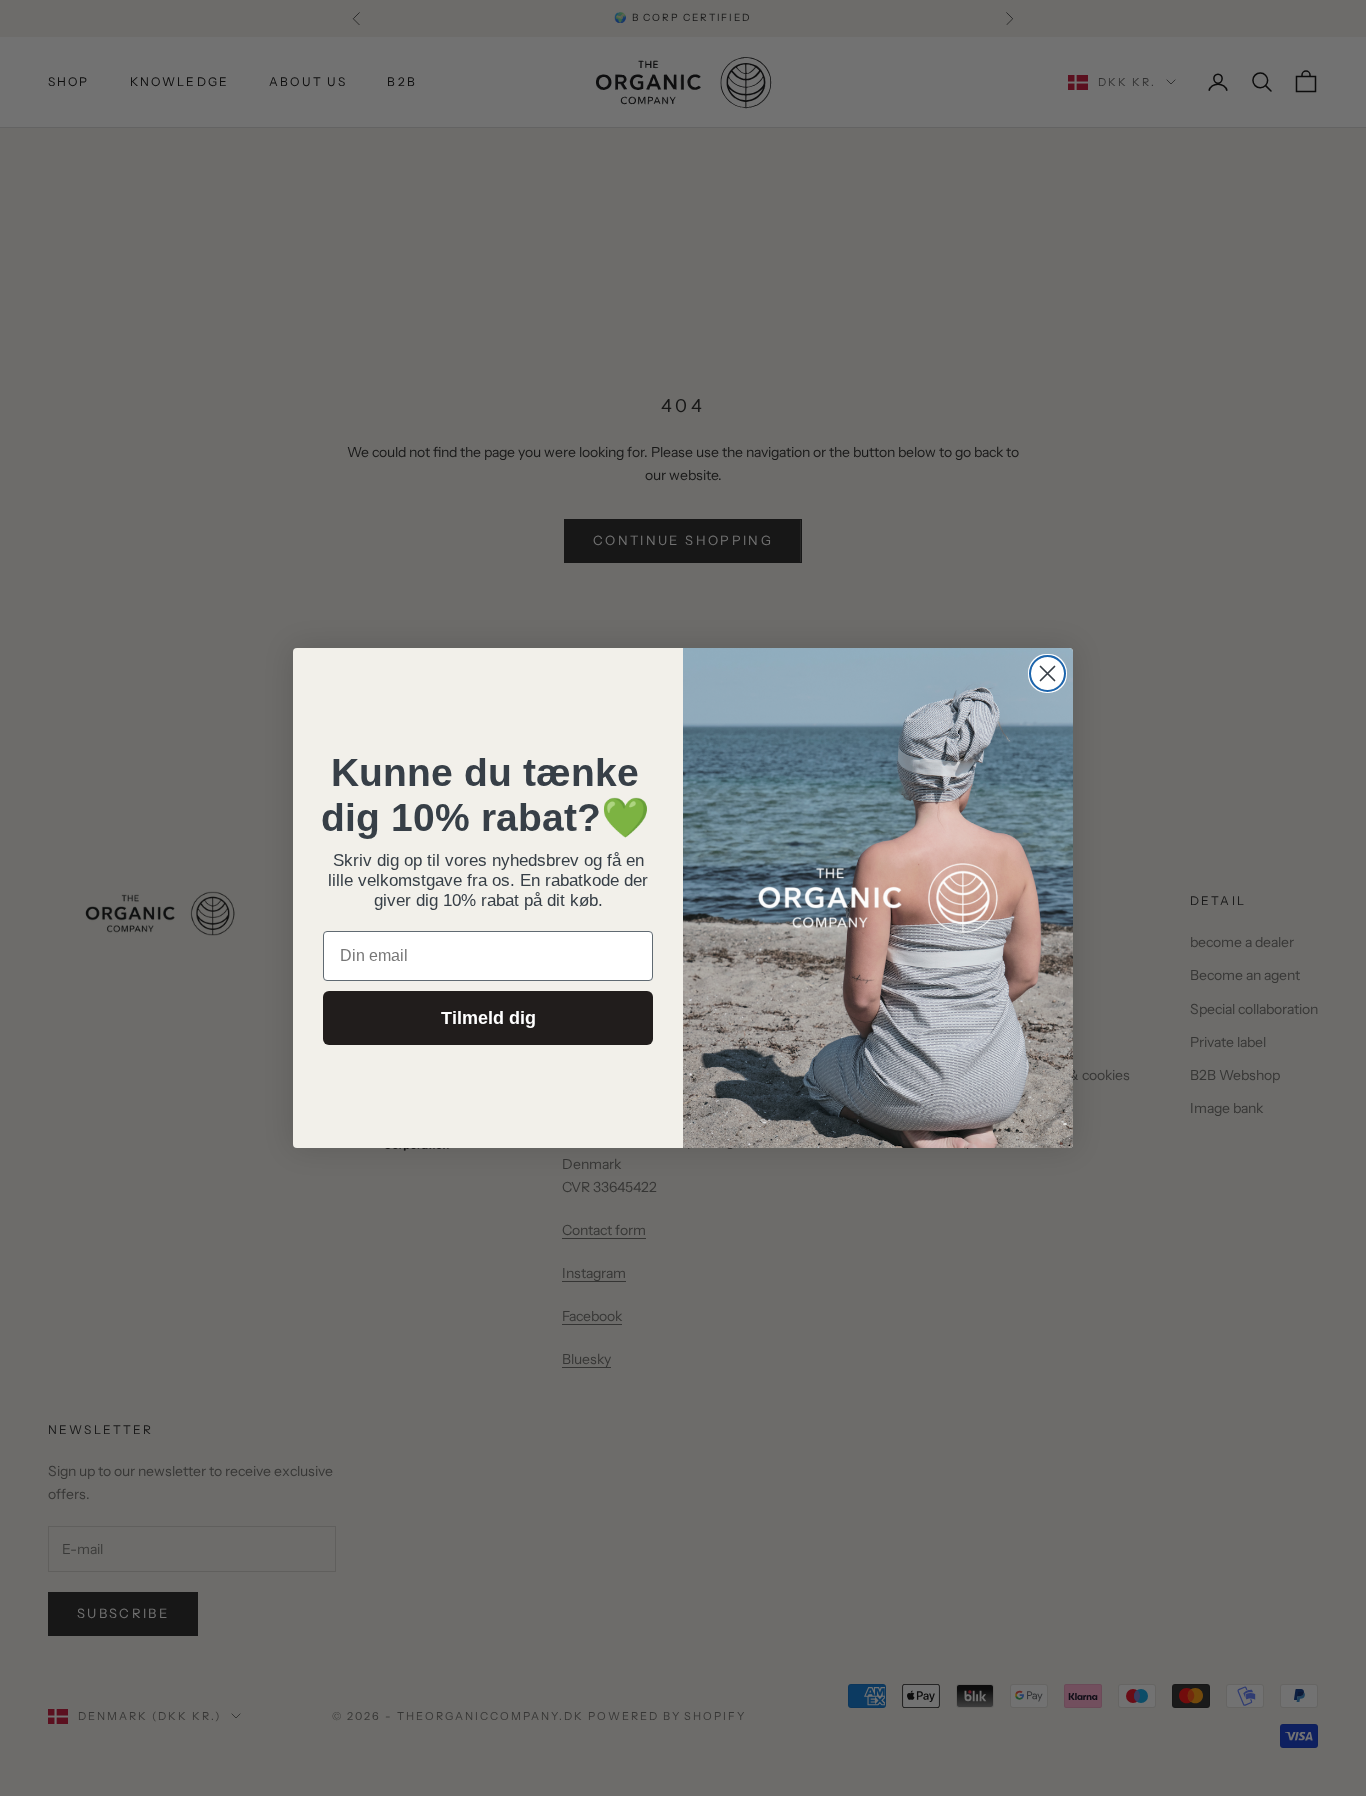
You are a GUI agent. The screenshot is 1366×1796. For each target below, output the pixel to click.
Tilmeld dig (488, 1018)
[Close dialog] (1047, 673)
